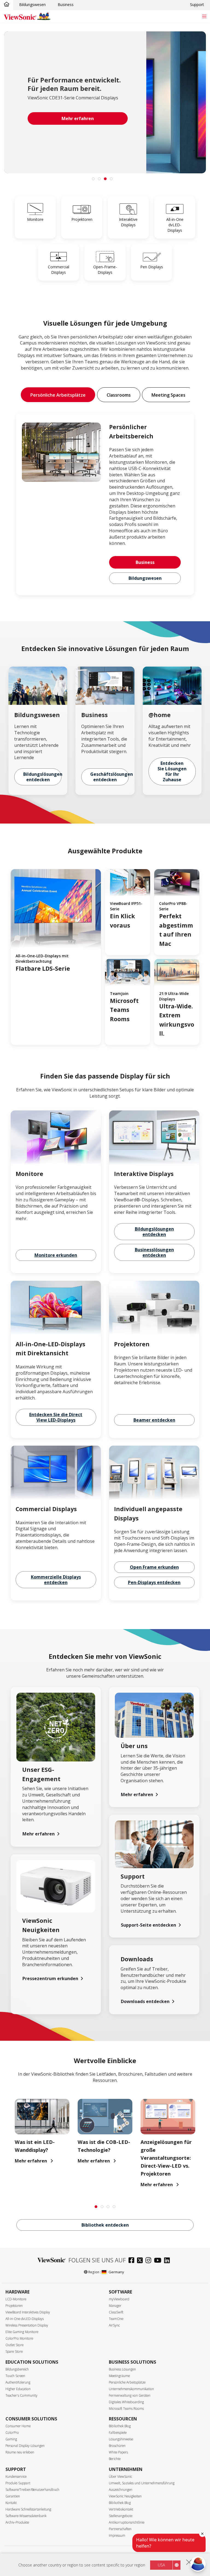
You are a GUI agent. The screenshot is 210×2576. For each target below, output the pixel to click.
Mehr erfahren (39, 1834)
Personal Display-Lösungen (25, 2446)
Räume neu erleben (20, 2452)
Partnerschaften (120, 2529)
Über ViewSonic (120, 2477)
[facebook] (133, 2261)
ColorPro (12, 2433)
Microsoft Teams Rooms (126, 2409)
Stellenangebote (121, 2516)
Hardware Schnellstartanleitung (28, 2509)
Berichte (115, 2459)
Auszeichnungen (121, 2490)
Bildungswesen (32, 5)
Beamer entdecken (154, 1420)
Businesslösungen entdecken (154, 1252)
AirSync (114, 2325)
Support (197, 5)
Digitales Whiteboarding (126, 2402)
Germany (116, 2272)
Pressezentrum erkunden (50, 1978)
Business (66, 5)
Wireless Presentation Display (27, 2325)
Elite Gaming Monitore (22, 2332)
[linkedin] (168, 2261)
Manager (115, 2306)
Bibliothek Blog (120, 2426)
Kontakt (11, 2503)
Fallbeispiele (118, 2433)
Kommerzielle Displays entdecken (56, 1580)
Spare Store (14, 2351)
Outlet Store (14, 2345)
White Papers (118, 2452)
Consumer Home (18, 2426)
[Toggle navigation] (204, 16)
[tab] (93, 179)
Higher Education (18, 2389)
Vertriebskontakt (121, 2509)
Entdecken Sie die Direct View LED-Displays (56, 1417)
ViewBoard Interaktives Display (28, 2312)
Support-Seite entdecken (148, 1925)
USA (161, 2565)
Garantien (13, 2496)
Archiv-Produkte (17, 2522)
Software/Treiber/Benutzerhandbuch (32, 2490)
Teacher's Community (21, 2395)
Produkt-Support (18, 2483)
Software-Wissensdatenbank (26, 2516)
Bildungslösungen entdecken (154, 1232)
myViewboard (119, 2299)
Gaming (11, 2439)
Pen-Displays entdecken (154, 1582)
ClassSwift (116, 2312)
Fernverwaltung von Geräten (130, 2395)
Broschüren (117, 2446)
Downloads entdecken (145, 2001)
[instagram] (150, 2261)
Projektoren (14, 2306)
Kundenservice (16, 2477)
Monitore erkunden (56, 1255)
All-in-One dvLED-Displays (25, 2319)
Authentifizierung (18, 2382)
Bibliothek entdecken (105, 2225)
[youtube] (159, 2261)
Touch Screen (15, 2376)
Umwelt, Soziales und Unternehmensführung (142, 2483)
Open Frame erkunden (154, 1567)
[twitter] (141, 2261)
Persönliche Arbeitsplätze (127, 2382)
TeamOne (116, 2319)
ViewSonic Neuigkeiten (125, 2496)
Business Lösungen (122, 2369)
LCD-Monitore (16, 2299)
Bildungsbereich (17, 2369)
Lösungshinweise (121, 2439)
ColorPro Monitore (19, 2338)
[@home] (7, 5)
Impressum (117, 2535)
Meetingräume (119, 2376)
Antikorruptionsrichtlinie (127, 2522)
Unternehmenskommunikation (131, 2389)
